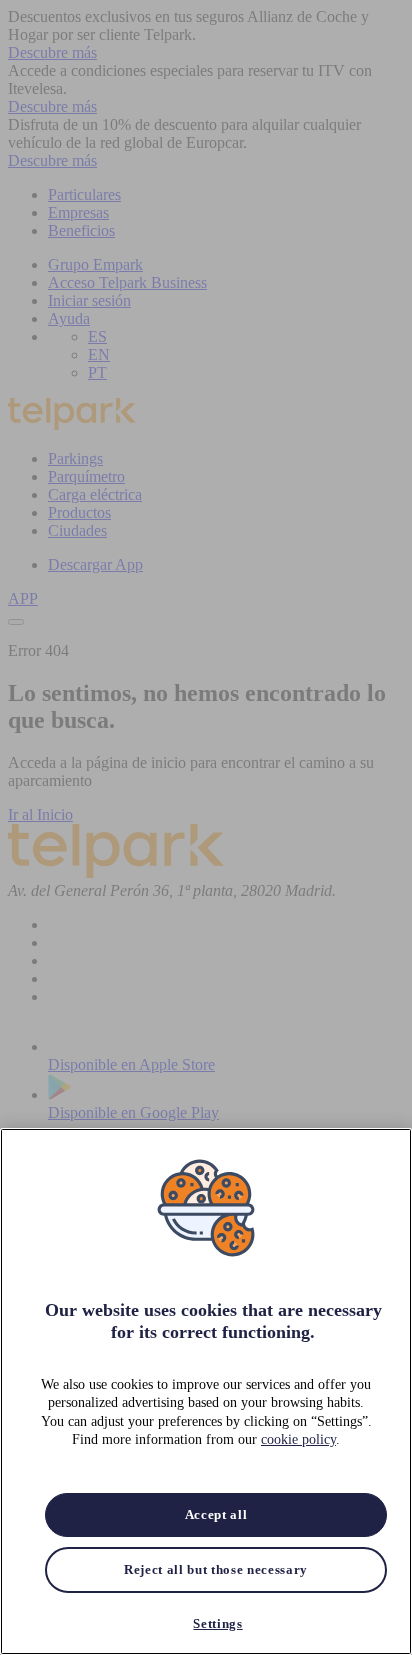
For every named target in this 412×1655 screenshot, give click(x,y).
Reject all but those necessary (216, 1569)
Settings (217, 1623)
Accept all (216, 1514)
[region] (206, 1391)
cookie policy (298, 1439)
